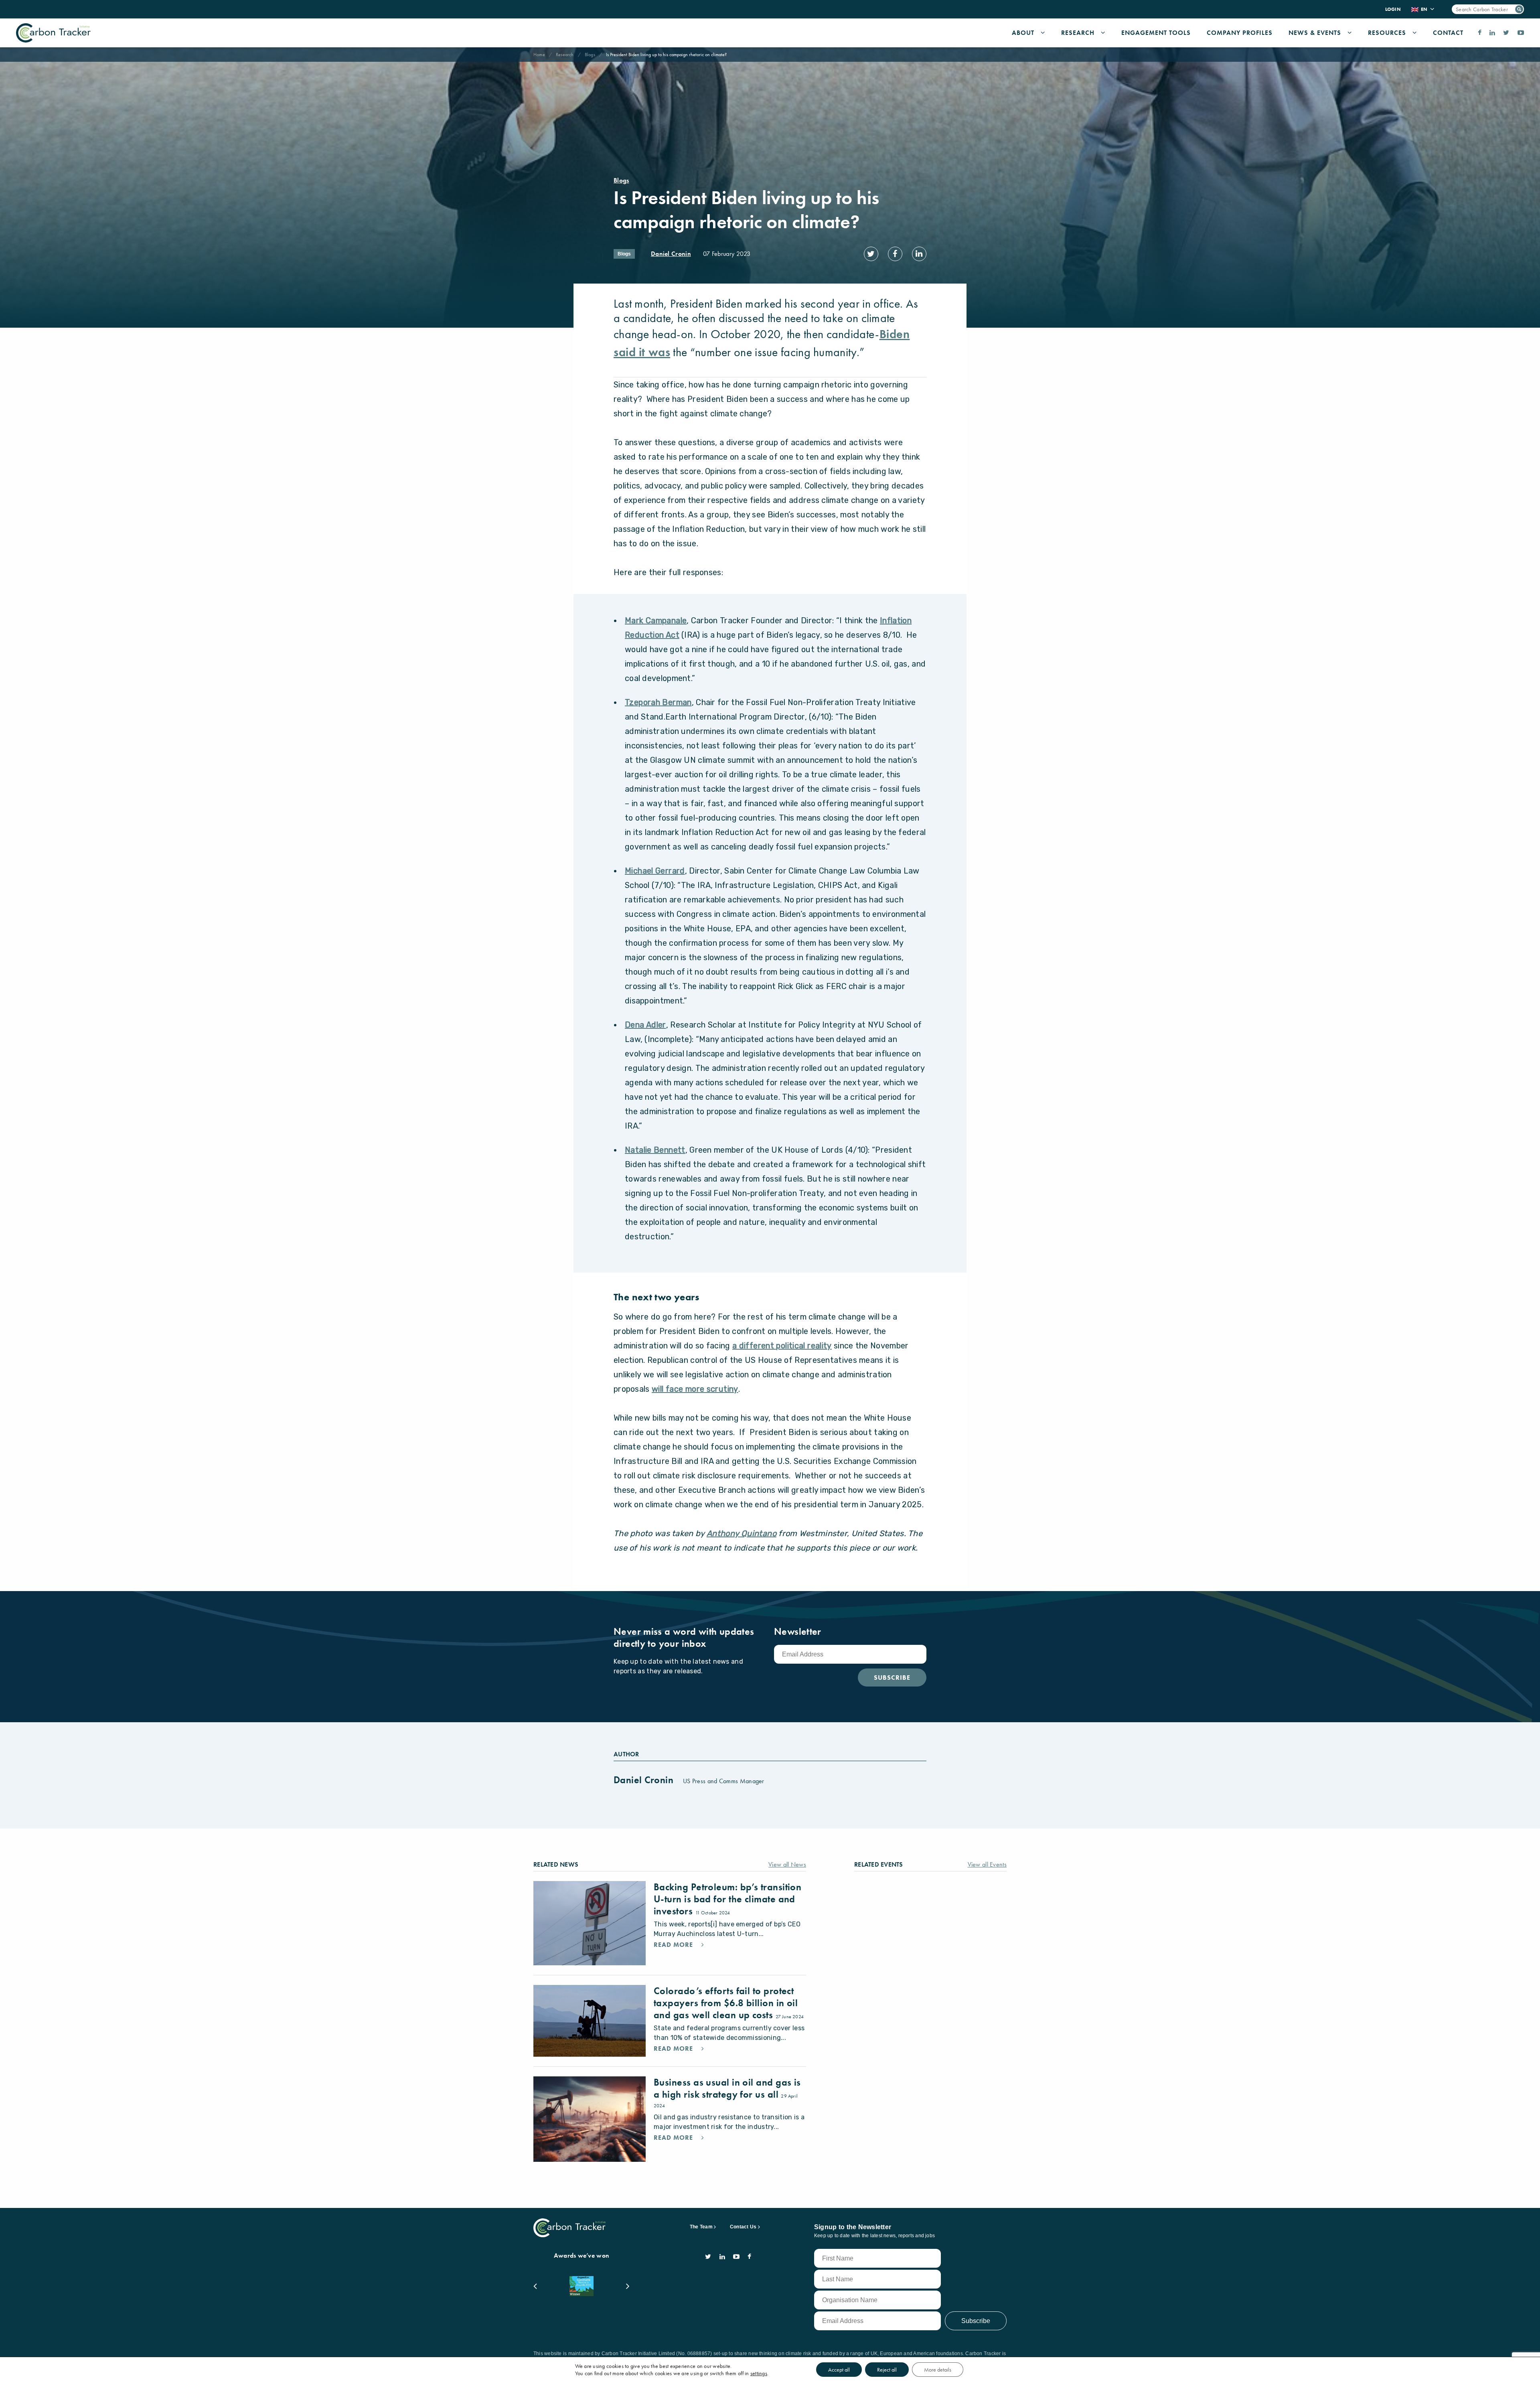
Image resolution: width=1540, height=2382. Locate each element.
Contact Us (743, 2227)
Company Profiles (1240, 33)
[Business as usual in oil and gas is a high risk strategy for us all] (590, 2119)
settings (759, 2373)
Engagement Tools (1156, 33)
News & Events (1315, 33)
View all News (787, 1864)
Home (539, 55)
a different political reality (782, 1346)
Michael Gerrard (655, 871)
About (1023, 33)
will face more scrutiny (695, 1389)
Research (1078, 33)
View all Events (987, 1864)
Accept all (839, 2370)
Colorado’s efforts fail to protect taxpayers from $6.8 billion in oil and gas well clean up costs (726, 2003)
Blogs (590, 55)
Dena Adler (645, 1025)
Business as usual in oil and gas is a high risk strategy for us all (727, 2088)
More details (938, 2370)
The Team (701, 2227)
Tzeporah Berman (658, 702)
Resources (1387, 33)
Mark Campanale (656, 620)
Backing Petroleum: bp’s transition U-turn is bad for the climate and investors (727, 1899)
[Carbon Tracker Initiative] (53, 33)
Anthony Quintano (742, 1533)
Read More (674, 1945)
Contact (1448, 33)
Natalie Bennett (655, 1150)
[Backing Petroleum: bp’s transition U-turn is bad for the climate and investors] (590, 1923)
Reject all (887, 2370)
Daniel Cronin (671, 254)
